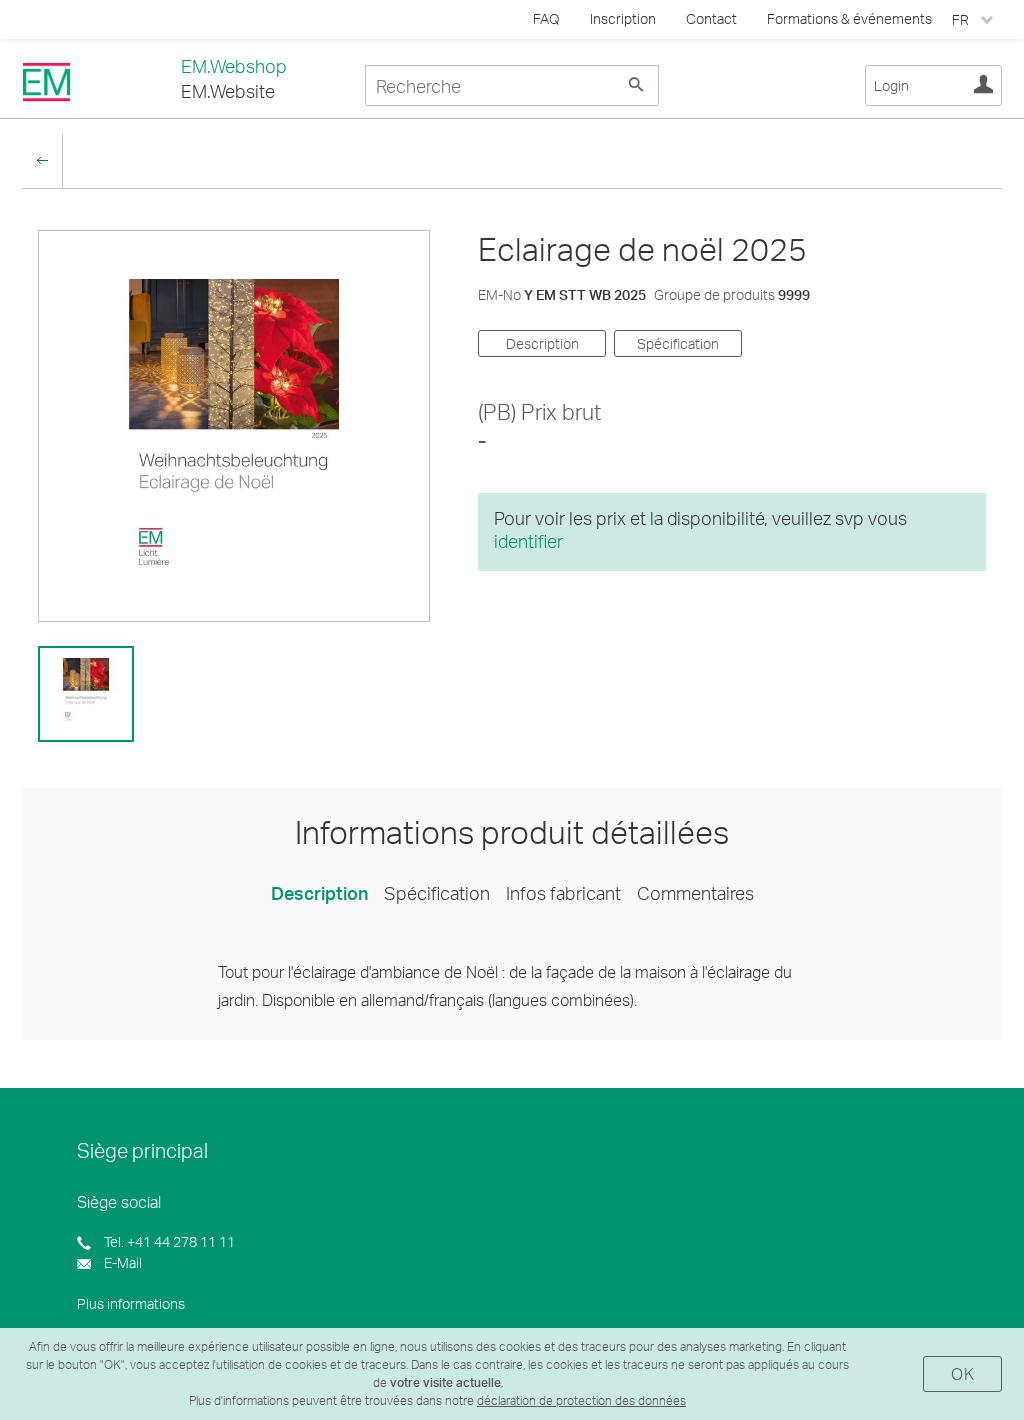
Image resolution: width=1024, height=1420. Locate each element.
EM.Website (228, 91)
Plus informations (131, 1303)
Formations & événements (849, 18)
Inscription (623, 18)
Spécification (678, 343)
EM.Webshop (234, 66)
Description (542, 343)
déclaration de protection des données (581, 1400)
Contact (711, 18)
